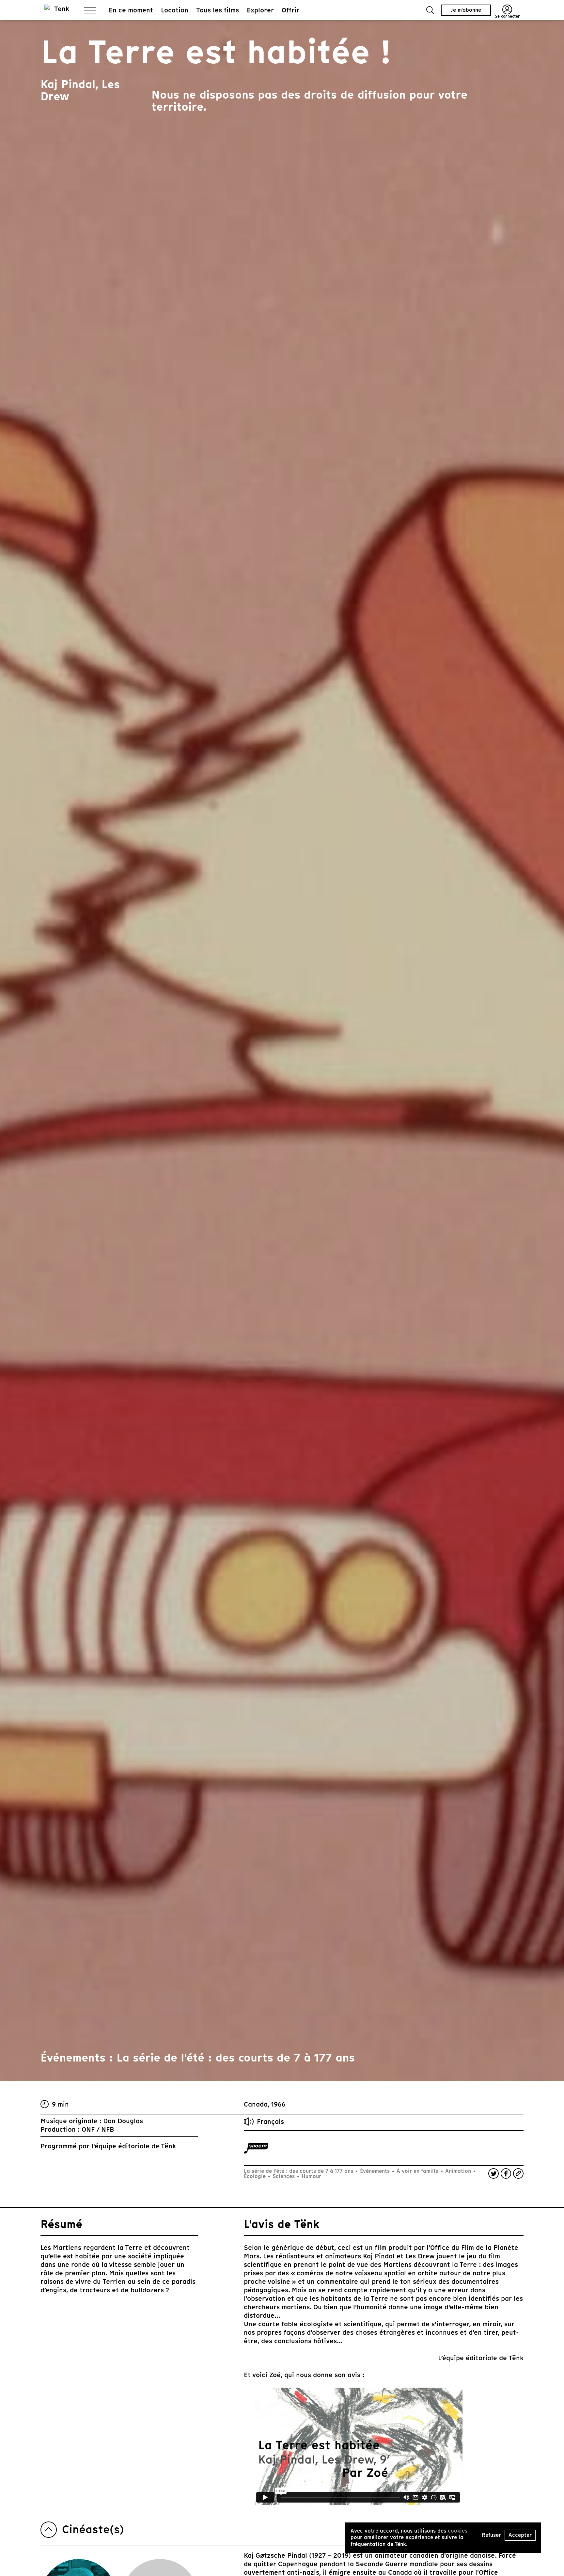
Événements (375, 2171)
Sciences (284, 2176)
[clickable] (256, 2148)
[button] (430, 10)
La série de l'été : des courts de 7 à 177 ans (299, 2171)
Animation (458, 2171)
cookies (458, 2531)
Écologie (256, 2176)
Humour (311, 2176)
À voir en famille (417, 2171)
